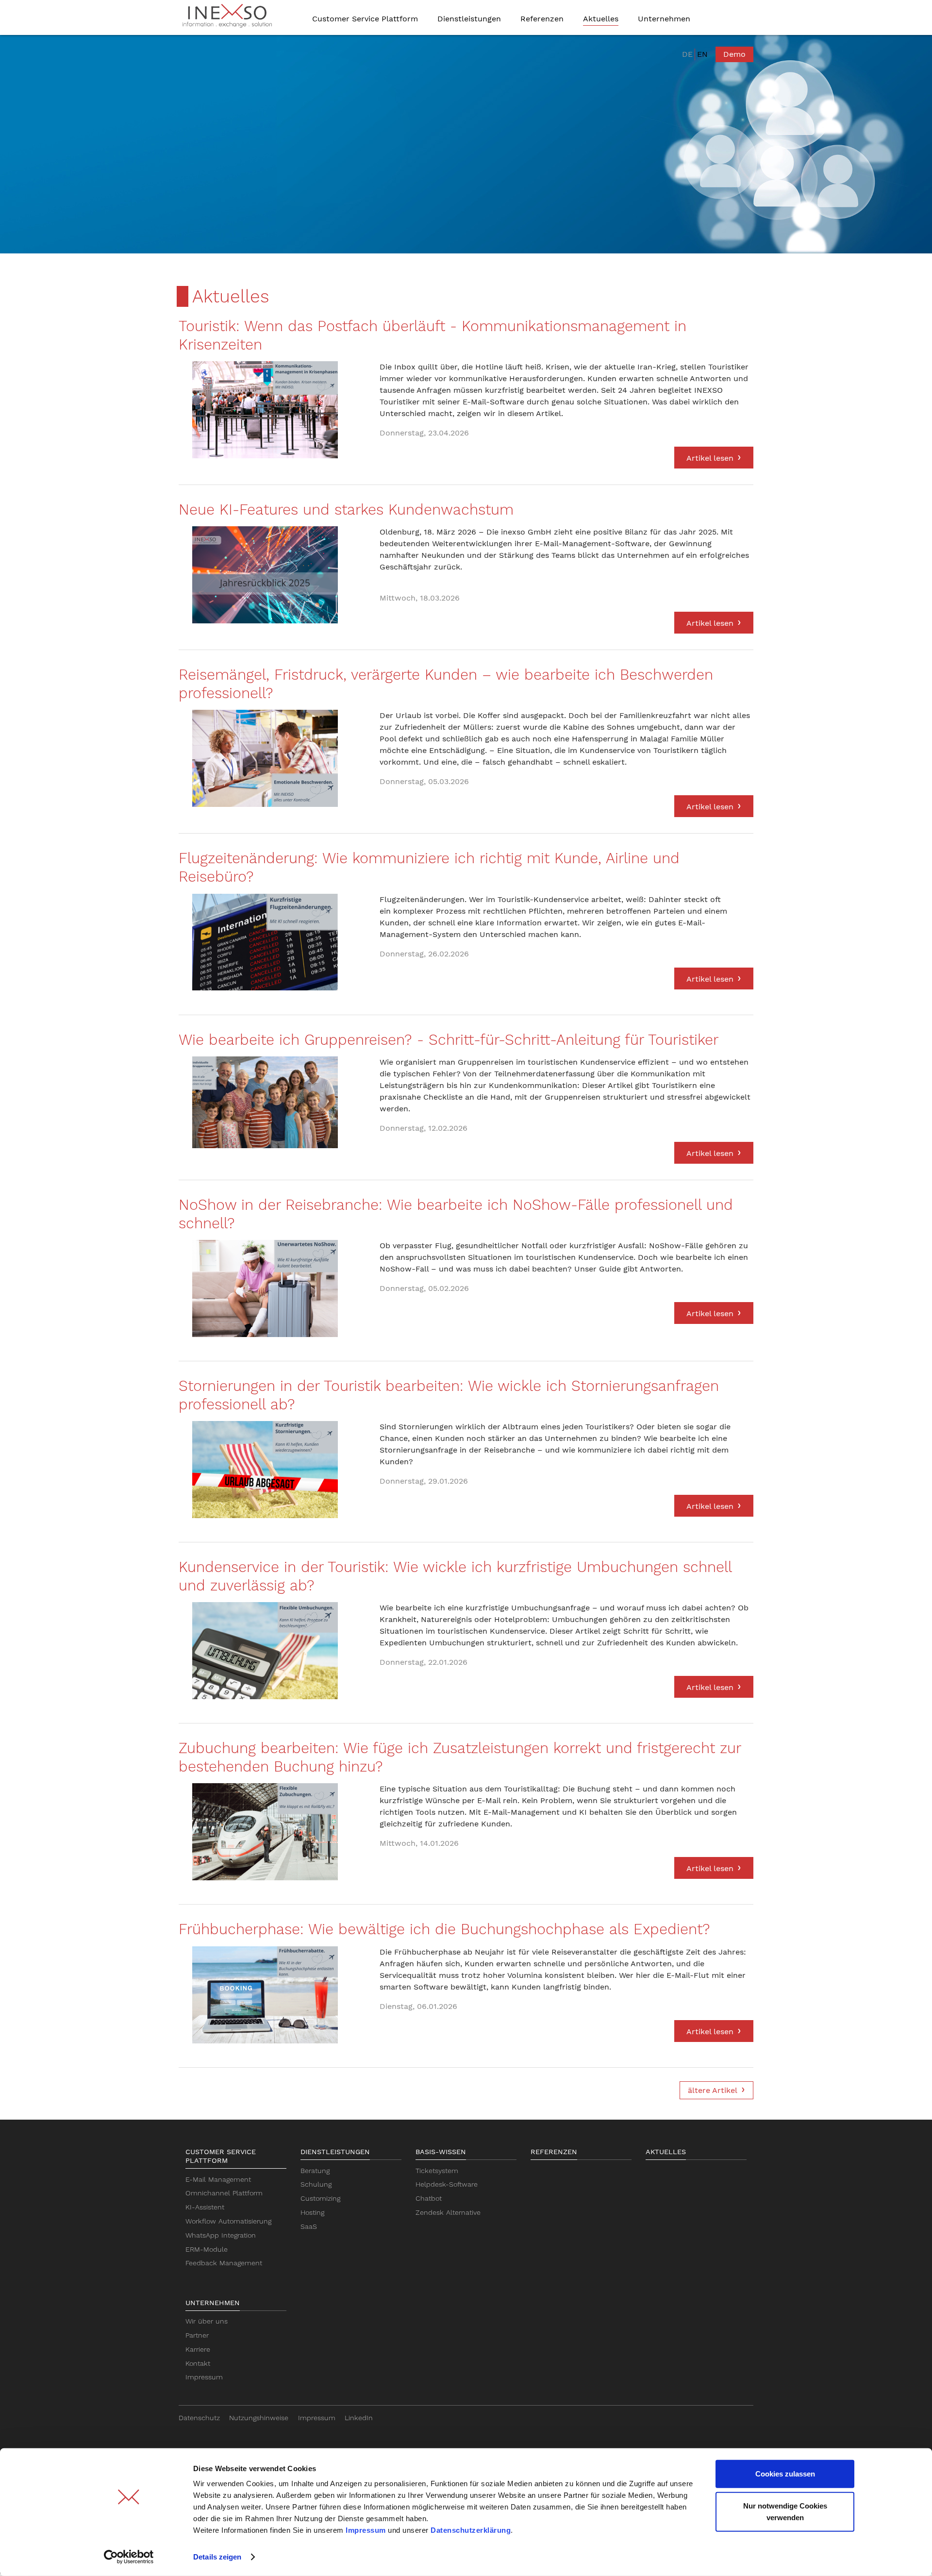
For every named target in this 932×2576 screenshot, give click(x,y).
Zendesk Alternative (448, 2212)
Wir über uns (207, 2321)
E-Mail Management (218, 2179)
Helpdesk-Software (447, 2184)
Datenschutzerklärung (471, 2530)
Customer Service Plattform (221, 2156)
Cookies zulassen (785, 2474)
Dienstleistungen (335, 2152)
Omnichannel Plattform (224, 2193)
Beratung (315, 2171)
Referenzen (554, 2152)
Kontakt (198, 2363)
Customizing (320, 2198)
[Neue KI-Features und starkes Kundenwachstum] (265, 575)
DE (687, 54)
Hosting (312, 2212)
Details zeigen (217, 2557)
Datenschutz (199, 2418)
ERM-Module (207, 2249)
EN (702, 54)
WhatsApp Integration (221, 2235)
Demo (734, 54)
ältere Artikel (713, 2090)
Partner (197, 2335)
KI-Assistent (205, 2207)
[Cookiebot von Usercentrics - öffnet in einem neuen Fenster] (129, 2557)
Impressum (366, 2530)
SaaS (309, 2226)
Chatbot (429, 2198)
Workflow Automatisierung (228, 2221)
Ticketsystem (437, 2171)
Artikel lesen (710, 458)
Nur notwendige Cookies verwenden (785, 2511)
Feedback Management (224, 2263)
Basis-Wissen (441, 2152)
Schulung (316, 2184)
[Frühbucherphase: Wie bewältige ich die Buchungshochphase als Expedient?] (265, 1995)
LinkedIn (359, 2418)
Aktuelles (666, 2152)
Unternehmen (213, 2303)
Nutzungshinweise (259, 2418)
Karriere (198, 2349)
